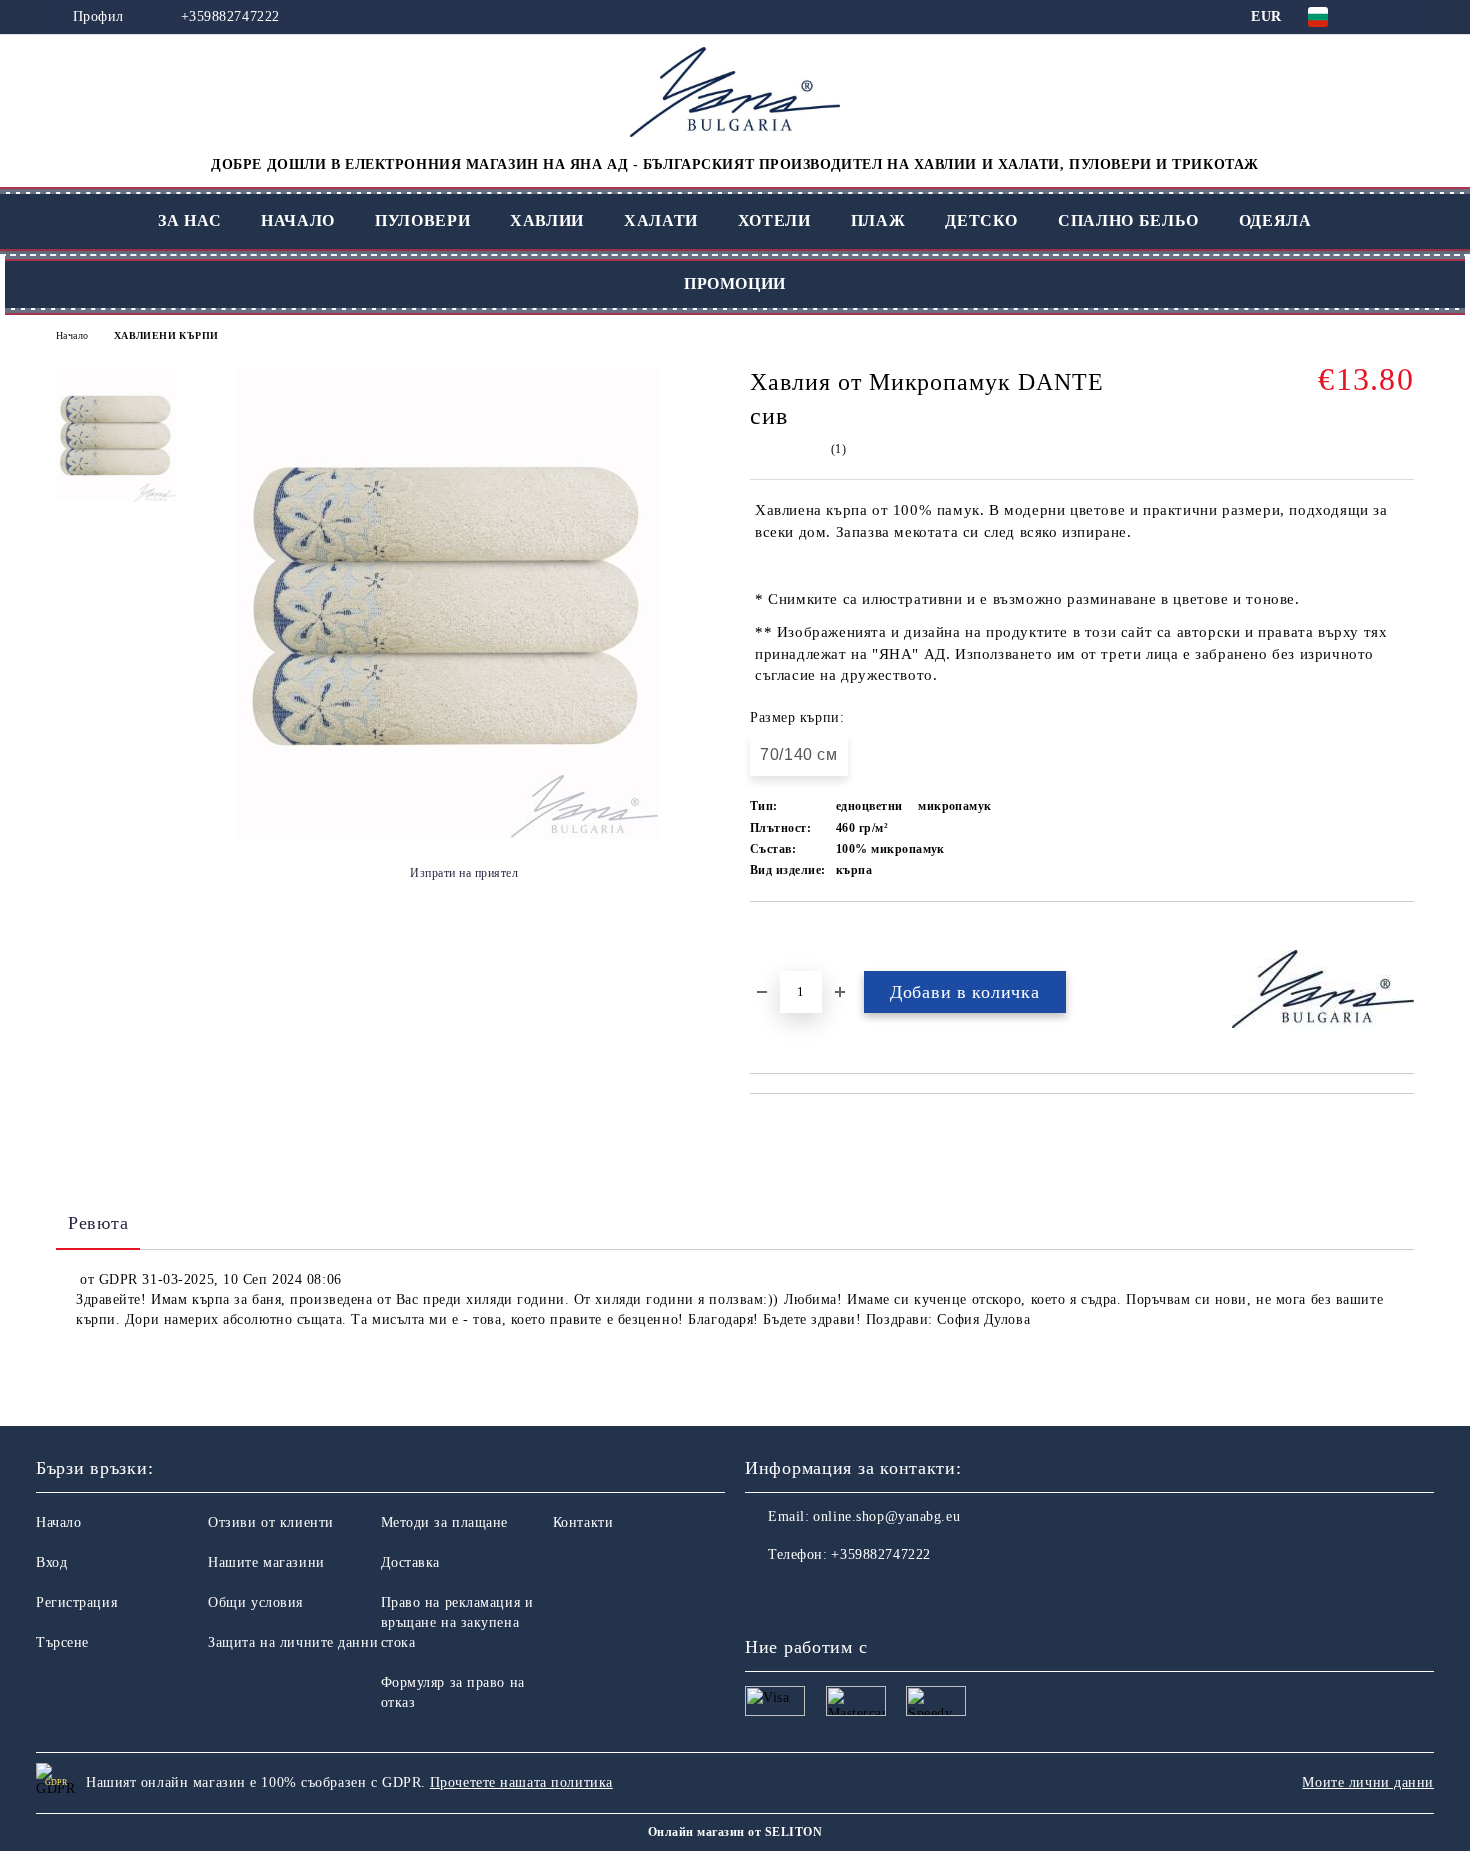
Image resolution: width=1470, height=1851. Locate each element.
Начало (72, 335)
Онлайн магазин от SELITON (735, 1832)
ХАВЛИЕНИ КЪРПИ (166, 335)
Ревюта (98, 1223)
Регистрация (76, 1602)
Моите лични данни (1368, 1782)
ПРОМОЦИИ (735, 283)
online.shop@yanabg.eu (886, 1516)
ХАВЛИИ (547, 220)
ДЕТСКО (981, 220)
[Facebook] (761, 1595)
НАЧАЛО (298, 220)
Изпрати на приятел (464, 873)
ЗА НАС (189, 220)
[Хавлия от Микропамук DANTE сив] (448, 834)
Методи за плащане (445, 1522)
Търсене (62, 1642)
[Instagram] (805, 1595)
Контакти (583, 1522)
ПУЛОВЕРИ (422, 220)
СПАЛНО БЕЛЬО (1128, 220)
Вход (51, 1562)
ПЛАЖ (878, 220)
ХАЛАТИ (661, 220)
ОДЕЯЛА (1275, 220)
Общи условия (255, 1602)
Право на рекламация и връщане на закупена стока (457, 1622)
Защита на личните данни (293, 1642)
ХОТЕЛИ (774, 220)
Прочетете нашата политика (521, 1782)
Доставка (410, 1562)
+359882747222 (230, 16)
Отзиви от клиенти (271, 1522)
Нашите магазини (266, 1562)
